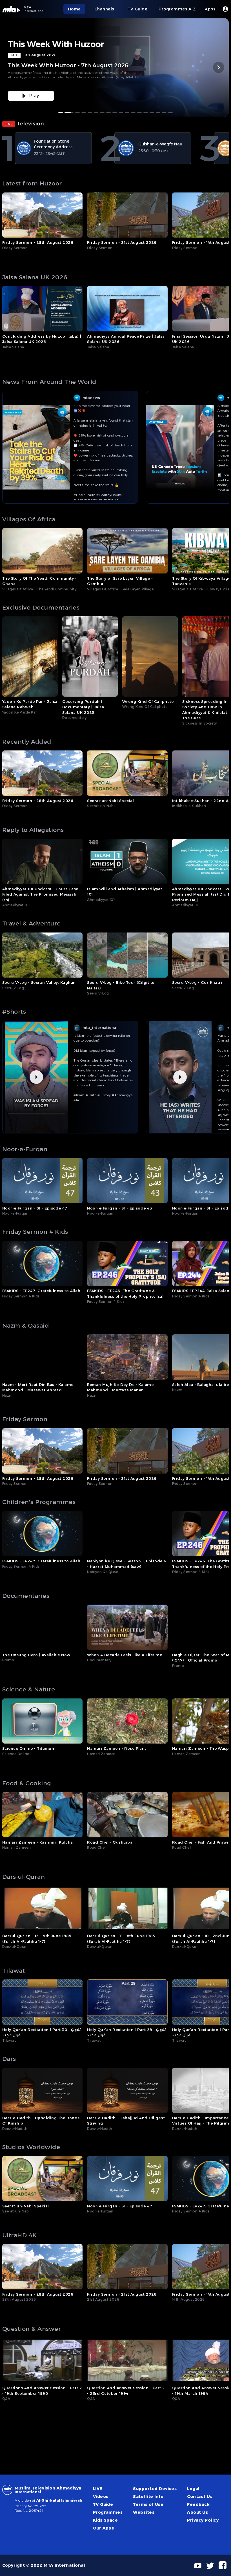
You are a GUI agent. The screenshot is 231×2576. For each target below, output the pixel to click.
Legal (193, 2489)
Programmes (108, 2512)
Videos (101, 2497)
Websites (144, 2512)
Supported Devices (155, 2489)
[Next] (219, 67)
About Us (197, 2512)
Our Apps (104, 2528)
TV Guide (103, 2504)
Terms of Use (148, 2504)
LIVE (98, 2489)
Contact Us (200, 2497)
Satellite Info (148, 2497)
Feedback (198, 2504)
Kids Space (105, 2520)
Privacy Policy (203, 2520)
